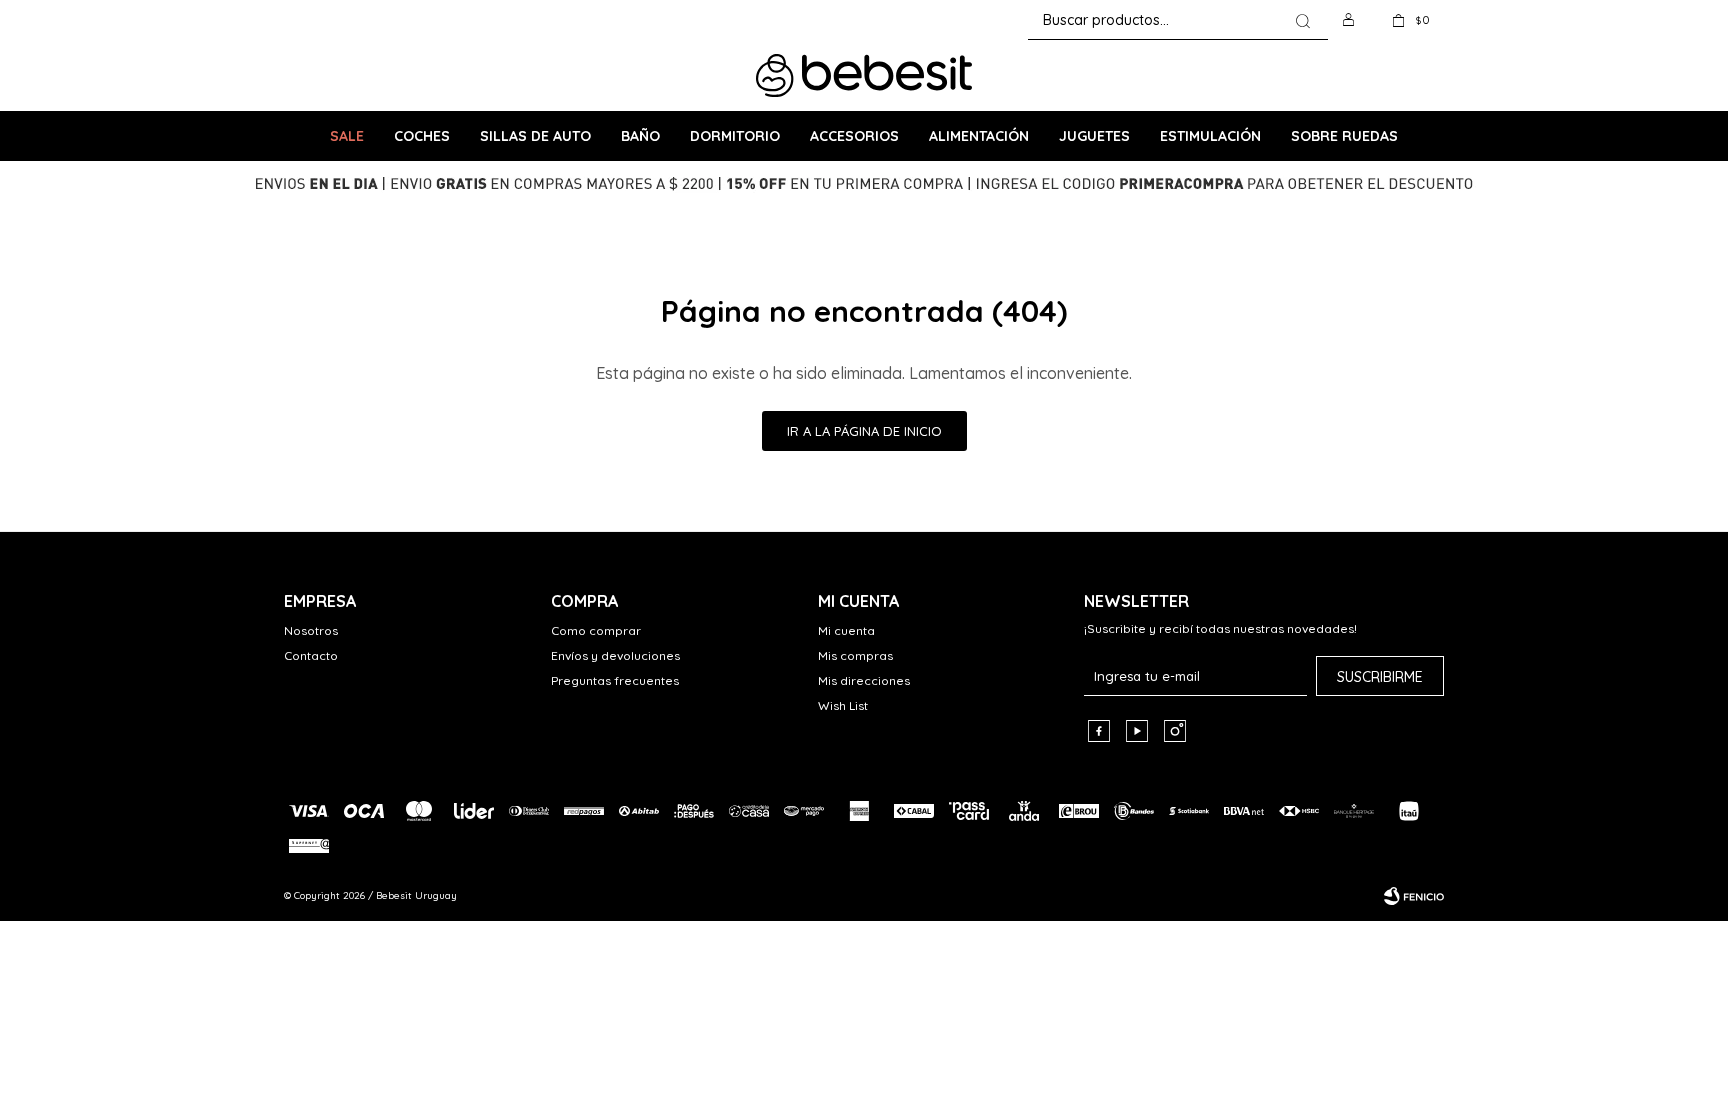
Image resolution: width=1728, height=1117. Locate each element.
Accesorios (854, 136)
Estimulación (1210, 136)
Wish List (843, 705)
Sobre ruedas (1344, 136)
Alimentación (979, 136)
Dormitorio (735, 136)
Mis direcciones (864, 680)
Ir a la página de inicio (864, 431)
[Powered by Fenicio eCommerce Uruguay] (1414, 896)
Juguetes (1094, 136)
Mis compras (855, 655)
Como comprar (596, 630)
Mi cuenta (846, 630)
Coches (422, 136)
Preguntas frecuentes (615, 680)
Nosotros (311, 630)
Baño (640, 136)
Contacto (311, 655)
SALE (347, 136)
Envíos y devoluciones (615, 655)
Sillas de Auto (535, 136)
